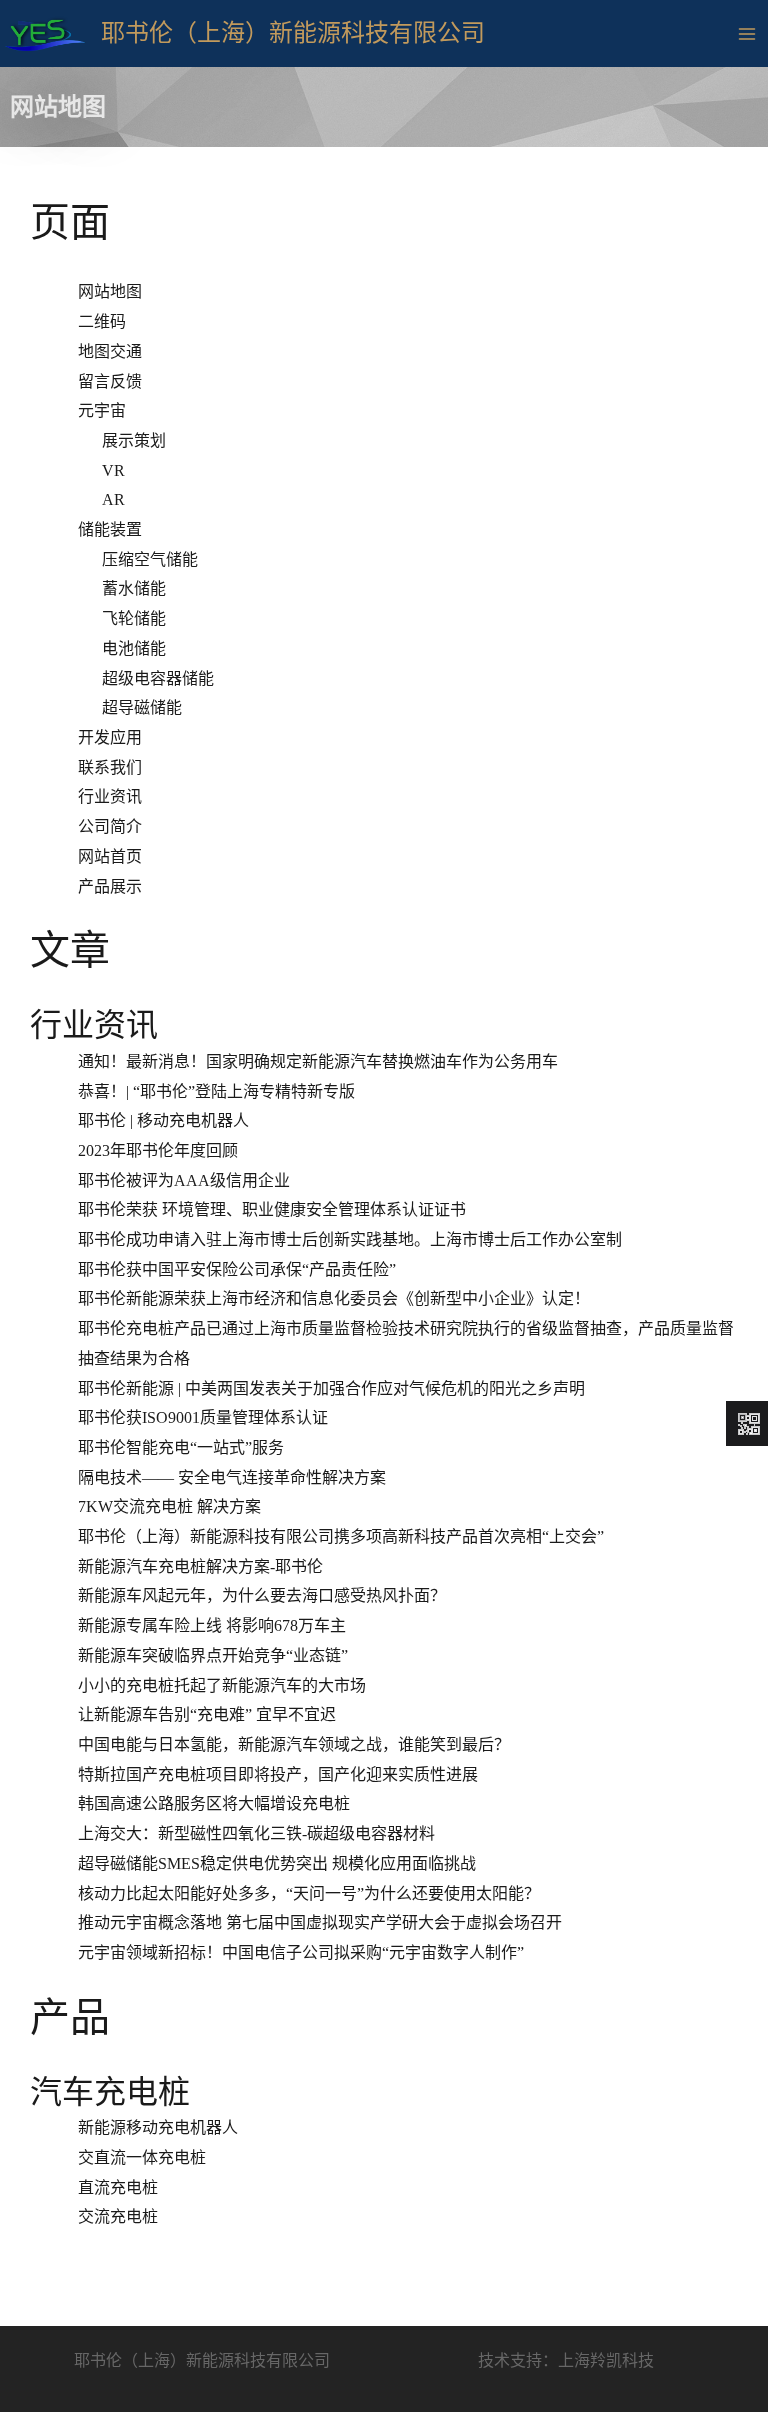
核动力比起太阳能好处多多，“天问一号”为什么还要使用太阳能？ (309, 1893)
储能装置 (110, 529)
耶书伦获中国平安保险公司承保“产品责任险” (237, 1269)
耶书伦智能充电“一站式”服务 (181, 1447)
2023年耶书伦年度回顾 (158, 1150)
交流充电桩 (118, 2216)
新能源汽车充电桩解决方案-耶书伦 (200, 1566)
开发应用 (110, 737)
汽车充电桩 (110, 2092)
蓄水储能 (134, 588)
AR (113, 499)
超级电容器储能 (158, 678)
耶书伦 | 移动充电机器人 (163, 1120)
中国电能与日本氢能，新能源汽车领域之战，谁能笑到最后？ (294, 1744)
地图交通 (110, 351)
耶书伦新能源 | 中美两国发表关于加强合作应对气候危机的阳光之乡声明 (331, 1388)
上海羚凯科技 (606, 2360)
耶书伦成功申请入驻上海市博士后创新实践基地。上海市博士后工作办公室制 (350, 1239)
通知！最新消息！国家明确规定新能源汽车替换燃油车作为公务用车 (318, 1061)
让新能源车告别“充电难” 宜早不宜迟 (207, 1714)
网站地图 (110, 291)
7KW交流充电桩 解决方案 (169, 1506)
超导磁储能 (142, 707)
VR (113, 470)
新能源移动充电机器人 (158, 2127)
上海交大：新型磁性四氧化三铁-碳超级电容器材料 (256, 1833)
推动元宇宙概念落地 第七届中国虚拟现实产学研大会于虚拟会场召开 (320, 1922)
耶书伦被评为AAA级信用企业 (184, 1180)
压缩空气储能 (150, 559)
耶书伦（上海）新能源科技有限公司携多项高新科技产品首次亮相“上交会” (341, 1536)
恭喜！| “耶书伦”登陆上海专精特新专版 (216, 1091)
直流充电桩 (118, 2187)
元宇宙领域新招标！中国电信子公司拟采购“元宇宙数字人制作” (301, 1952)
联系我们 (110, 767)
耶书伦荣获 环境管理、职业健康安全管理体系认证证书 (272, 1209)
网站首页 (110, 856)
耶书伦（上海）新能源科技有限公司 (293, 33)
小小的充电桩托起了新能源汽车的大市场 (222, 1685)
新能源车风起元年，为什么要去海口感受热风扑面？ (262, 1595)
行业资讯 (110, 796)
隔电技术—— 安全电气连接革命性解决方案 (232, 1477)
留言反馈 (110, 381)
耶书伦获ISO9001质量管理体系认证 (203, 1417)
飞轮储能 (134, 618)
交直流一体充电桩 (142, 2157)
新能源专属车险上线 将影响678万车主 (212, 1625)
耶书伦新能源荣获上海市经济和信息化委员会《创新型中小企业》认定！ (334, 1298)
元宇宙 (102, 410)
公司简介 (110, 826)
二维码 (102, 321)
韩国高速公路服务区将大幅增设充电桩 (214, 1803)
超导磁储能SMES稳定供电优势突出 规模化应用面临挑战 (277, 1863)
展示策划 (134, 440)
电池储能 (134, 648)
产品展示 (110, 886)
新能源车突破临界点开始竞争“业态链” (213, 1655)
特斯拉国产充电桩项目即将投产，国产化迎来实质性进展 (278, 1774)
